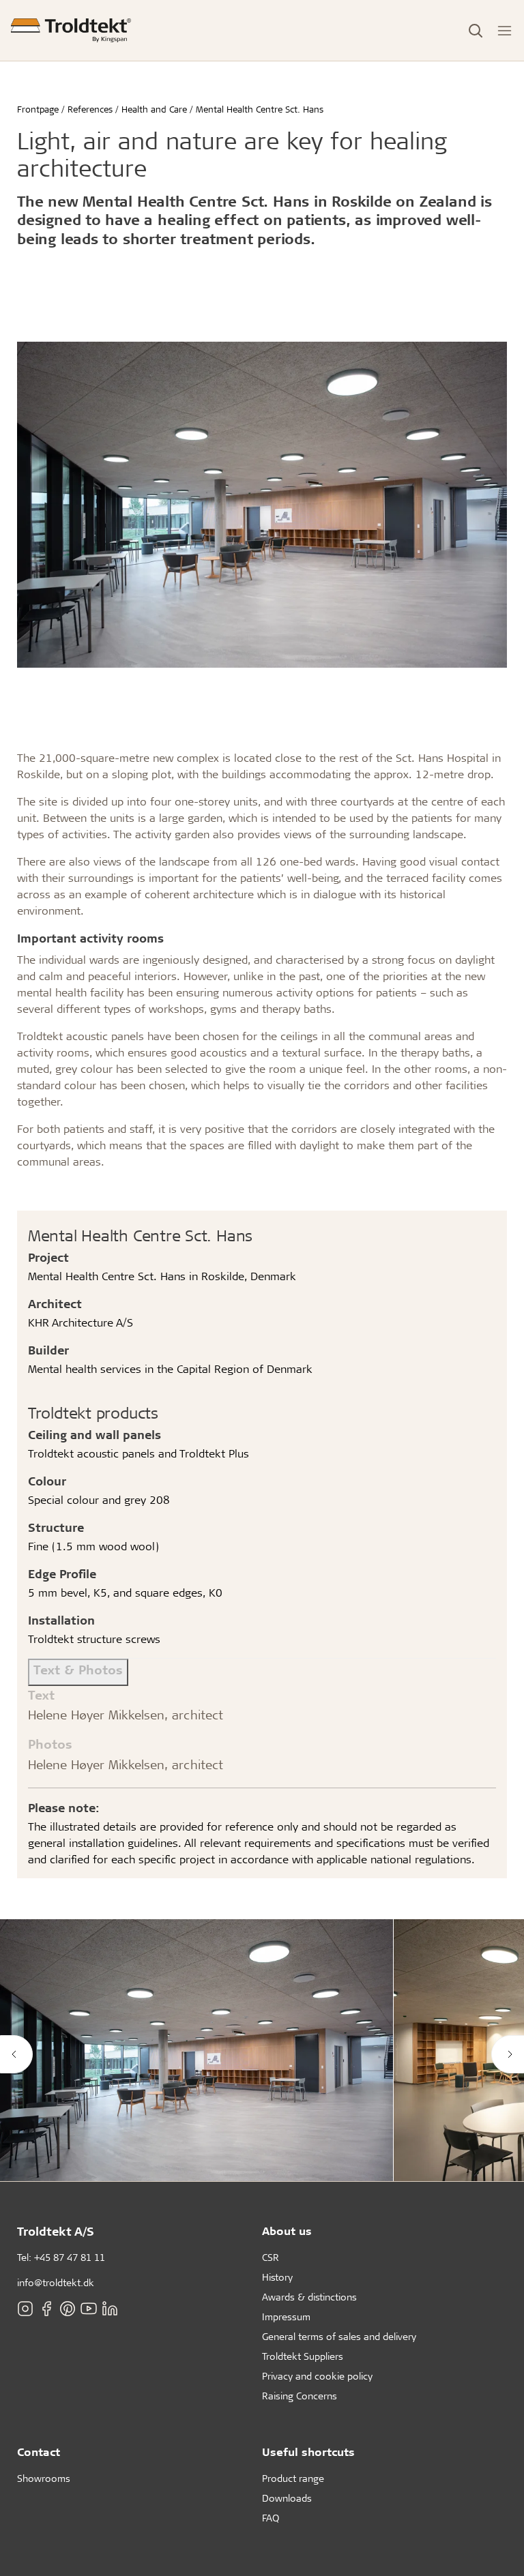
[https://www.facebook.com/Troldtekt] (46, 2309)
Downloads (287, 2498)
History (277, 2277)
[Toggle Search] (476, 31)
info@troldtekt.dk (56, 2282)
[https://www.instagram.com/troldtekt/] (25, 2309)
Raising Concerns (300, 2396)
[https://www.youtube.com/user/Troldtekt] (89, 2309)
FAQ (271, 2518)
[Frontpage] (71, 30)
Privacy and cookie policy (317, 2376)
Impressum (286, 2316)
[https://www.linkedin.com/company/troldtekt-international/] (110, 2309)
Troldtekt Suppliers (303, 2356)
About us (287, 2231)
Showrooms (44, 2478)
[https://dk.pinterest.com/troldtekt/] (68, 2309)
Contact (39, 2452)
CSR (271, 2257)
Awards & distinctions (309, 2297)
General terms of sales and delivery (339, 2336)
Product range (293, 2478)
